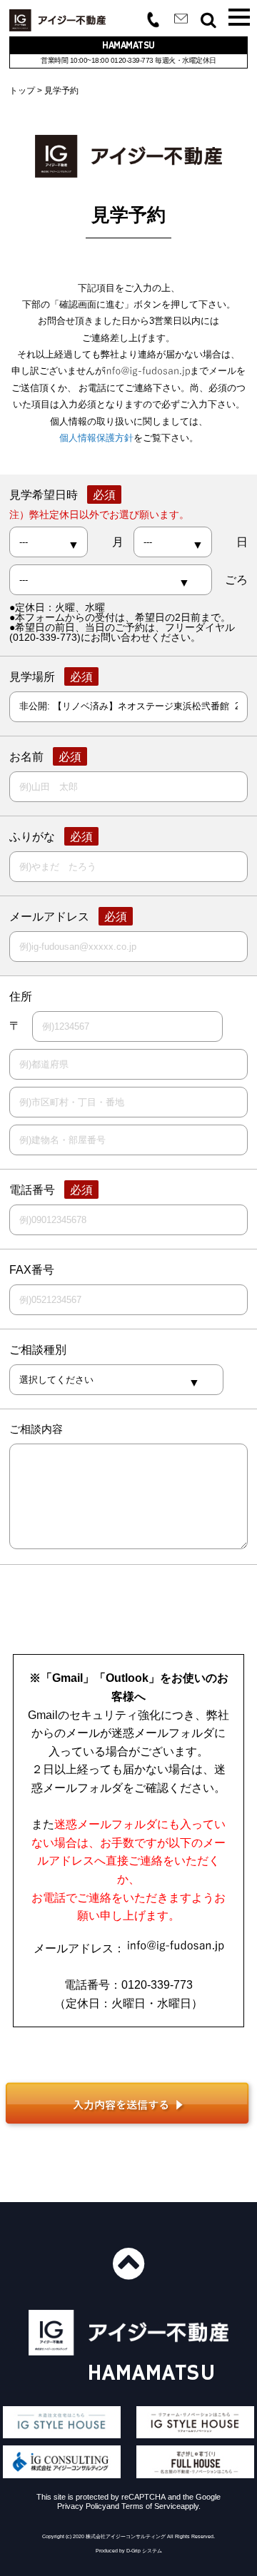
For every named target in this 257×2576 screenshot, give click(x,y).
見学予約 (61, 91)
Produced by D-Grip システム (129, 2551)
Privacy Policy (82, 2506)
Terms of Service (151, 2506)
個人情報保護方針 (96, 438)
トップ (22, 91)
